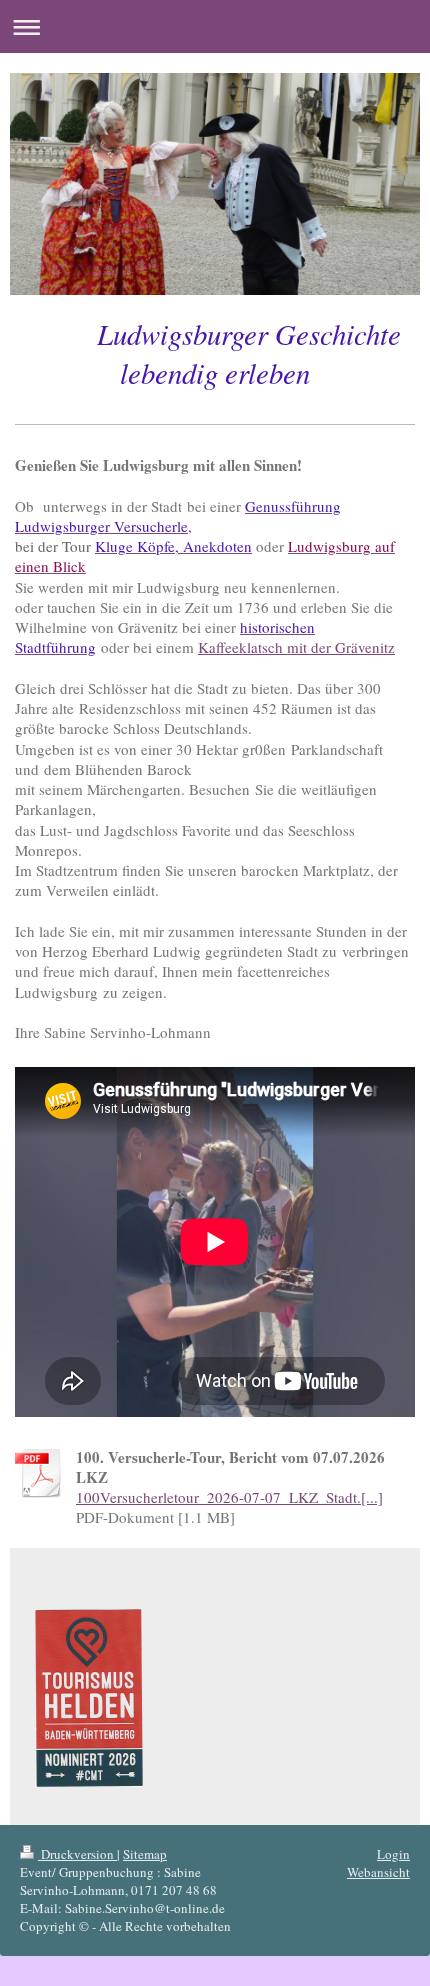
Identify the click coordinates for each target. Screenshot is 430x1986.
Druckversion (77, 1854)
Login (393, 1854)
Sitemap (145, 1854)
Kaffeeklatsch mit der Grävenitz (296, 647)
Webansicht (378, 1872)
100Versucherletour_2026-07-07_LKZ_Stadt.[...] (229, 1497)
